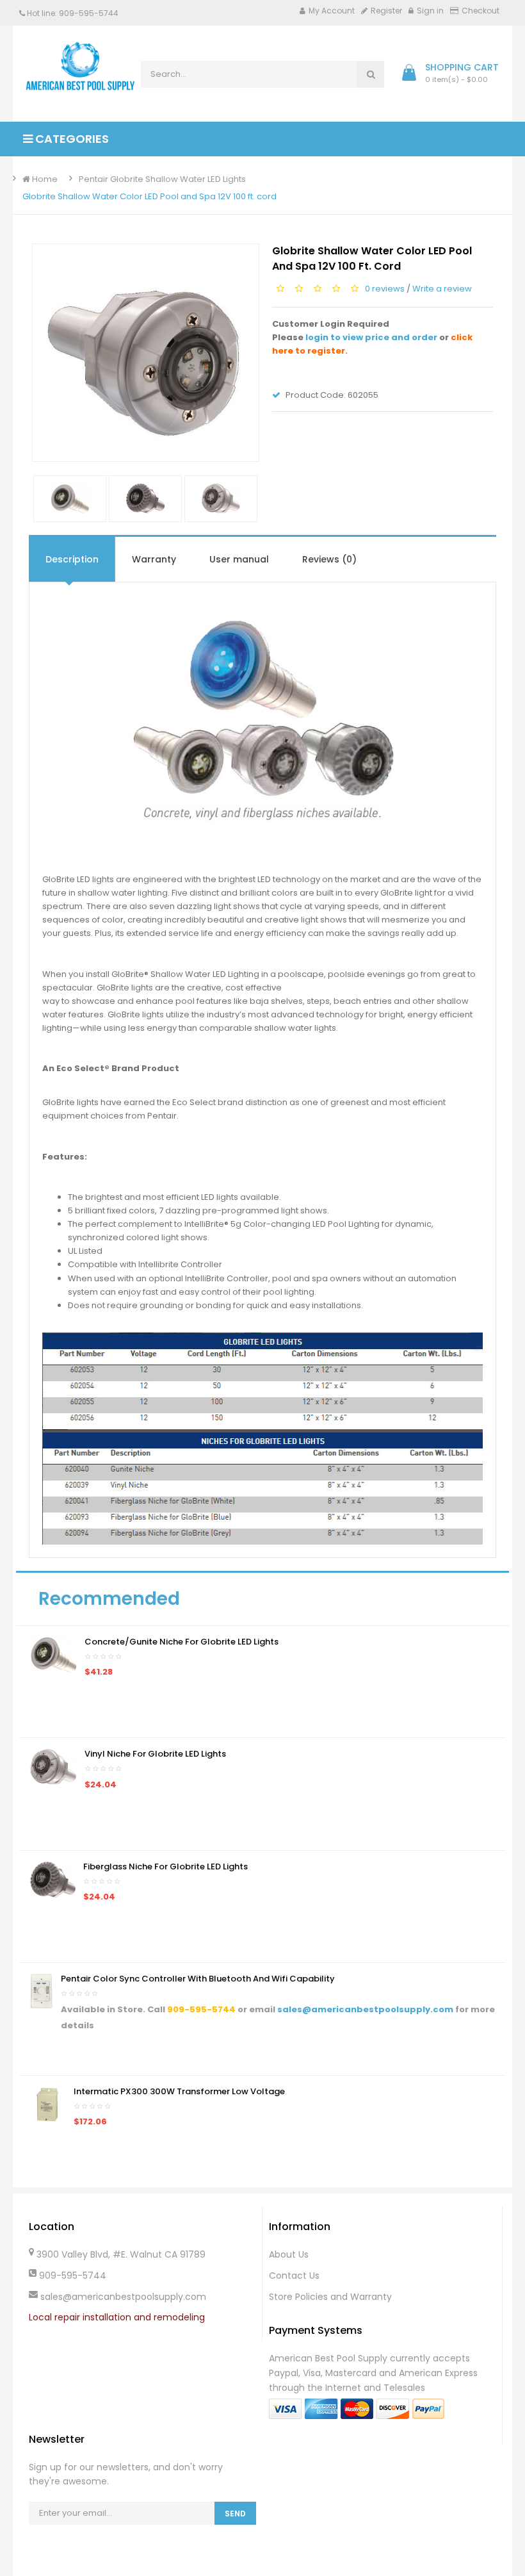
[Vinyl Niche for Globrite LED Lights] (53, 1767)
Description (72, 559)
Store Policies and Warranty (330, 2297)
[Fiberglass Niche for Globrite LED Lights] (53, 1879)
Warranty (154, 559)
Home (44, 179)
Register (386, 11)
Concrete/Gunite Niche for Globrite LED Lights (182, 1642)
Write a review (442, 289)
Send (235, 2514)
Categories (71, 139)
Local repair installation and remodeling (117, 2317)
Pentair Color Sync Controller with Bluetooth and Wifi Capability (198, 1979)
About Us (289, 2254)
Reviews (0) (329, 559)
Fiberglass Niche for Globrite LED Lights (166, 1866)
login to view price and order (371, 337)
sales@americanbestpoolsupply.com (365, 2009)
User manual (239, 559)
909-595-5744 (201, 2009)
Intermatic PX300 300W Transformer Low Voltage (179, 2091)
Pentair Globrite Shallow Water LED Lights (162, 179)
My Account (332, 11)
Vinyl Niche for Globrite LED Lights (155, 1754)
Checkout (481, 11)
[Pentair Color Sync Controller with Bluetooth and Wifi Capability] (42, 1991)
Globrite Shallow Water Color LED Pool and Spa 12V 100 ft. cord (149, 196)
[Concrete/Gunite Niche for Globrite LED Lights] (53, 1654)
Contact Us (294, 2276)
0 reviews (385, 289)
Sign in (430, 11)
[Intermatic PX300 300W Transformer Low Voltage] (48, 2104)
